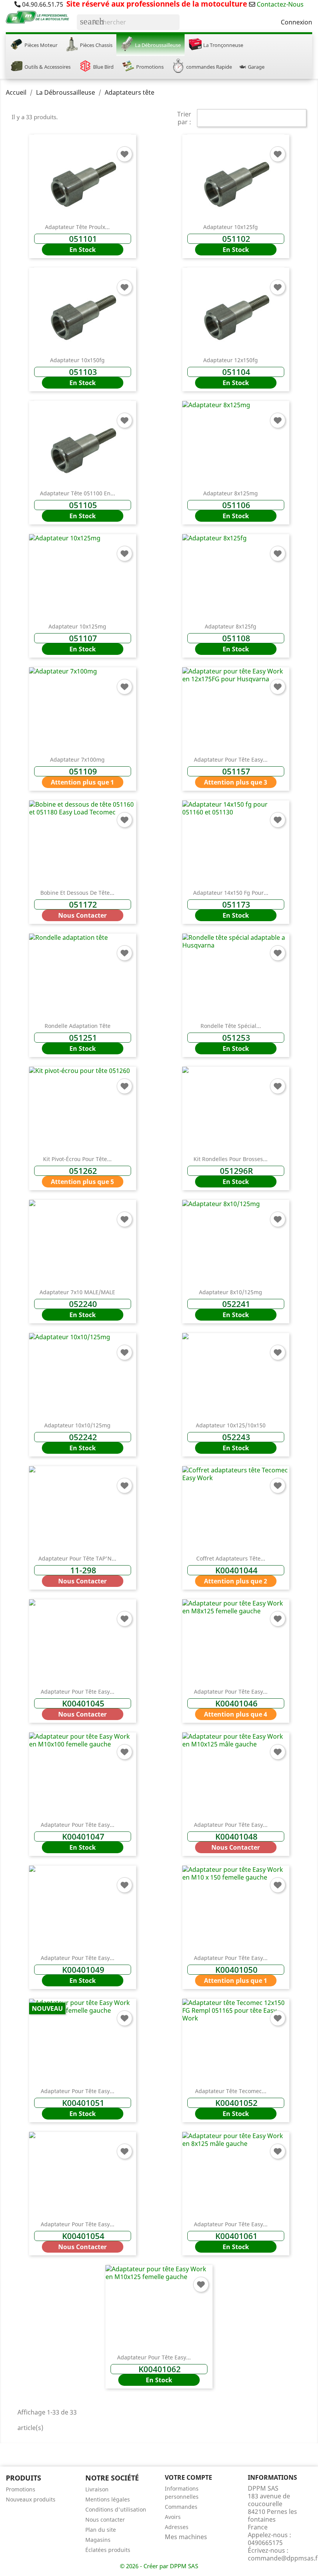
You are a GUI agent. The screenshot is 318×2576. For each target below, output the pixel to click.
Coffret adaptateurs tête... (231, 1558)
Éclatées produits (108, 2550)
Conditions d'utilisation (116, 2509)
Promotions (21, 2489)
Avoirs (173, 2517)
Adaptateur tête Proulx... (77, 227)
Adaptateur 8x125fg (231, 626)
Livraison (97, 2489)
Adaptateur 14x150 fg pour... (231, 893)
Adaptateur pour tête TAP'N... (77, 1558)
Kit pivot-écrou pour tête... (77, 1159)
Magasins (98, 2540)
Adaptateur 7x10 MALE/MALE (77, 1292)
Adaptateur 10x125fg (231, 227)
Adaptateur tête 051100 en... (78, 493)
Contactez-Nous (280, 4)
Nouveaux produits (31, 2499)
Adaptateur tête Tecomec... (231, 2091)
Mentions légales (108, 2499)
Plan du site (101, 2530)
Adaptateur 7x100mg (77, 759)
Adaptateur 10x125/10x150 (231, 1425)
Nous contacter (105, 2520)
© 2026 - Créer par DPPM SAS (159, 2566)
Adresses (177, 2527)
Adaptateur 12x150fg (231, 360)
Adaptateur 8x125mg (231, 493)
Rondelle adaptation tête (78, 1026)
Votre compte (188, 2477)
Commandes (181, 2507)
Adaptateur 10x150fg (77, 360)
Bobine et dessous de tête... (77, 893)
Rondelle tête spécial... (231, 1026)
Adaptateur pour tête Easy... (231, 759)
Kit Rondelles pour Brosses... (231, 1159)
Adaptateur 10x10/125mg (77, 1425)
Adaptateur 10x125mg (77, 626)
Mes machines (186, 2537)
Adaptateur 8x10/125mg (231, 1292)
